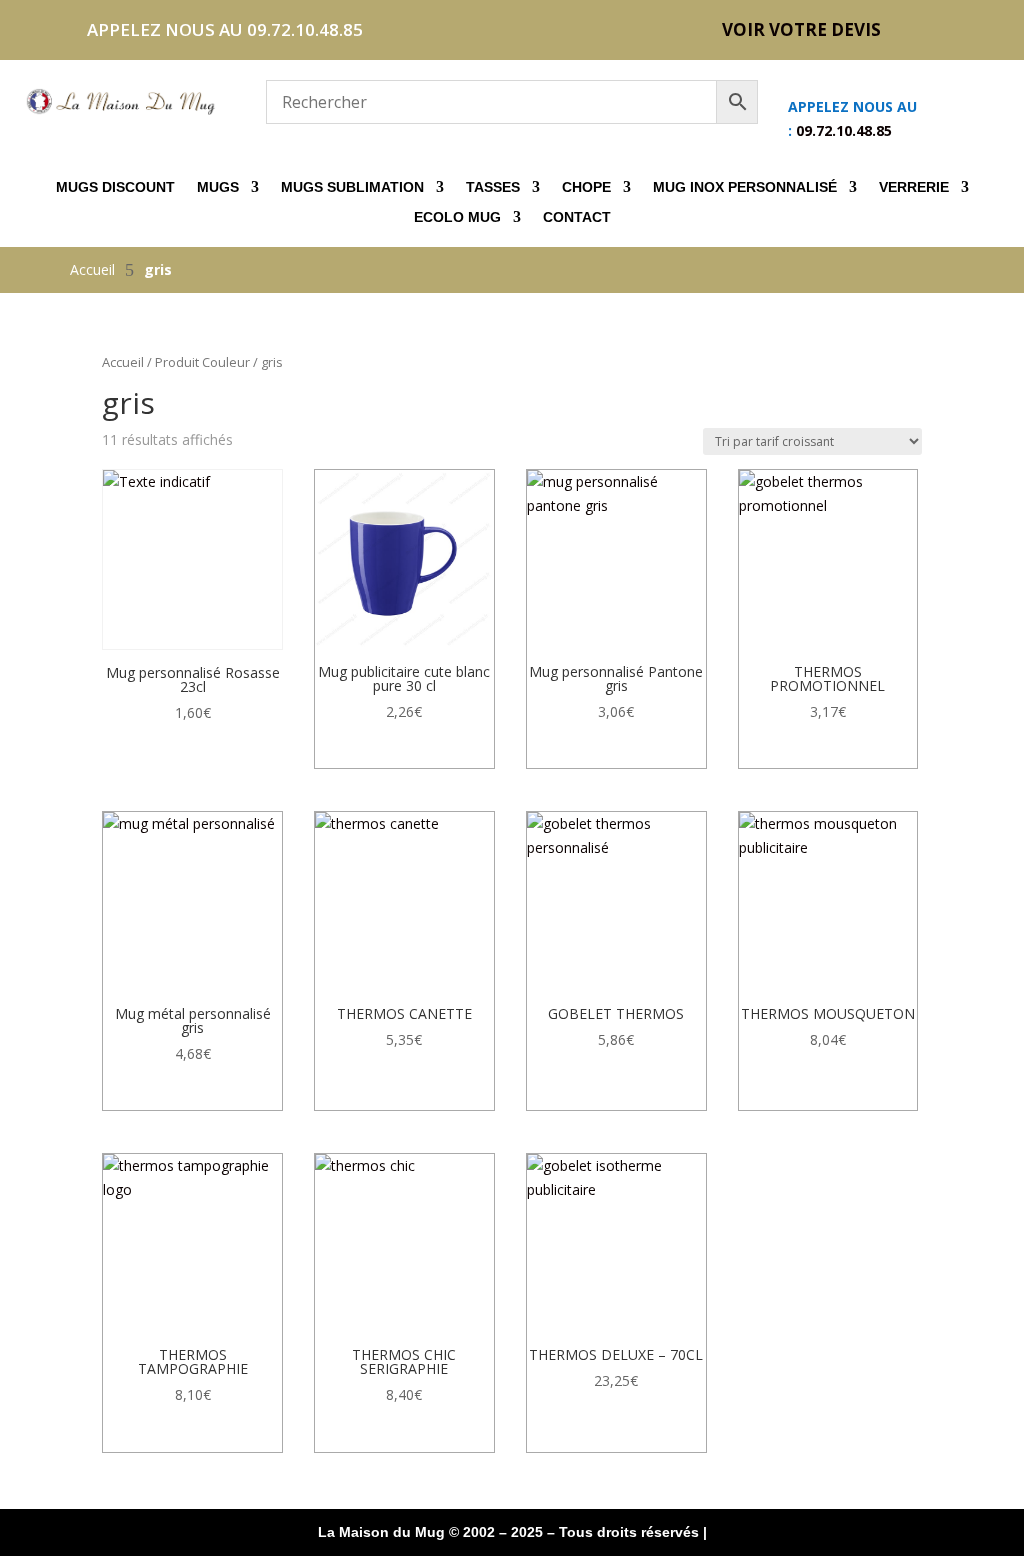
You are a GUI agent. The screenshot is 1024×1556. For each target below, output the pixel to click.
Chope (586, 187)
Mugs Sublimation (352, 187)
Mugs (218, 187)
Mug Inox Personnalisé (745, 187)
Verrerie (914, 187)
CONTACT (577, 217)
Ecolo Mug (457, 217)
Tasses (493, 187)
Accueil (123, 362)
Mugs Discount (115, 187)
